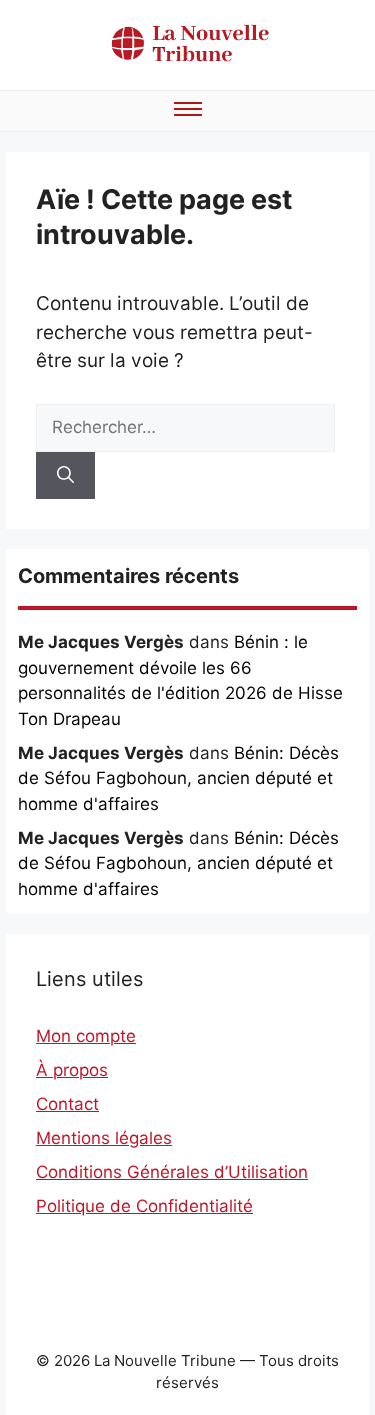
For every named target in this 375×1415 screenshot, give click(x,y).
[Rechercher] (65, 476)
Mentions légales (104, 1138)
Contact (67, 1104)
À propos (72, 1070)
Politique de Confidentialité (144, 1206)
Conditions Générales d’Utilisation (172, 1172)
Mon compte (86, 1036)
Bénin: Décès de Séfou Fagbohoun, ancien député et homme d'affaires (178, 778)
